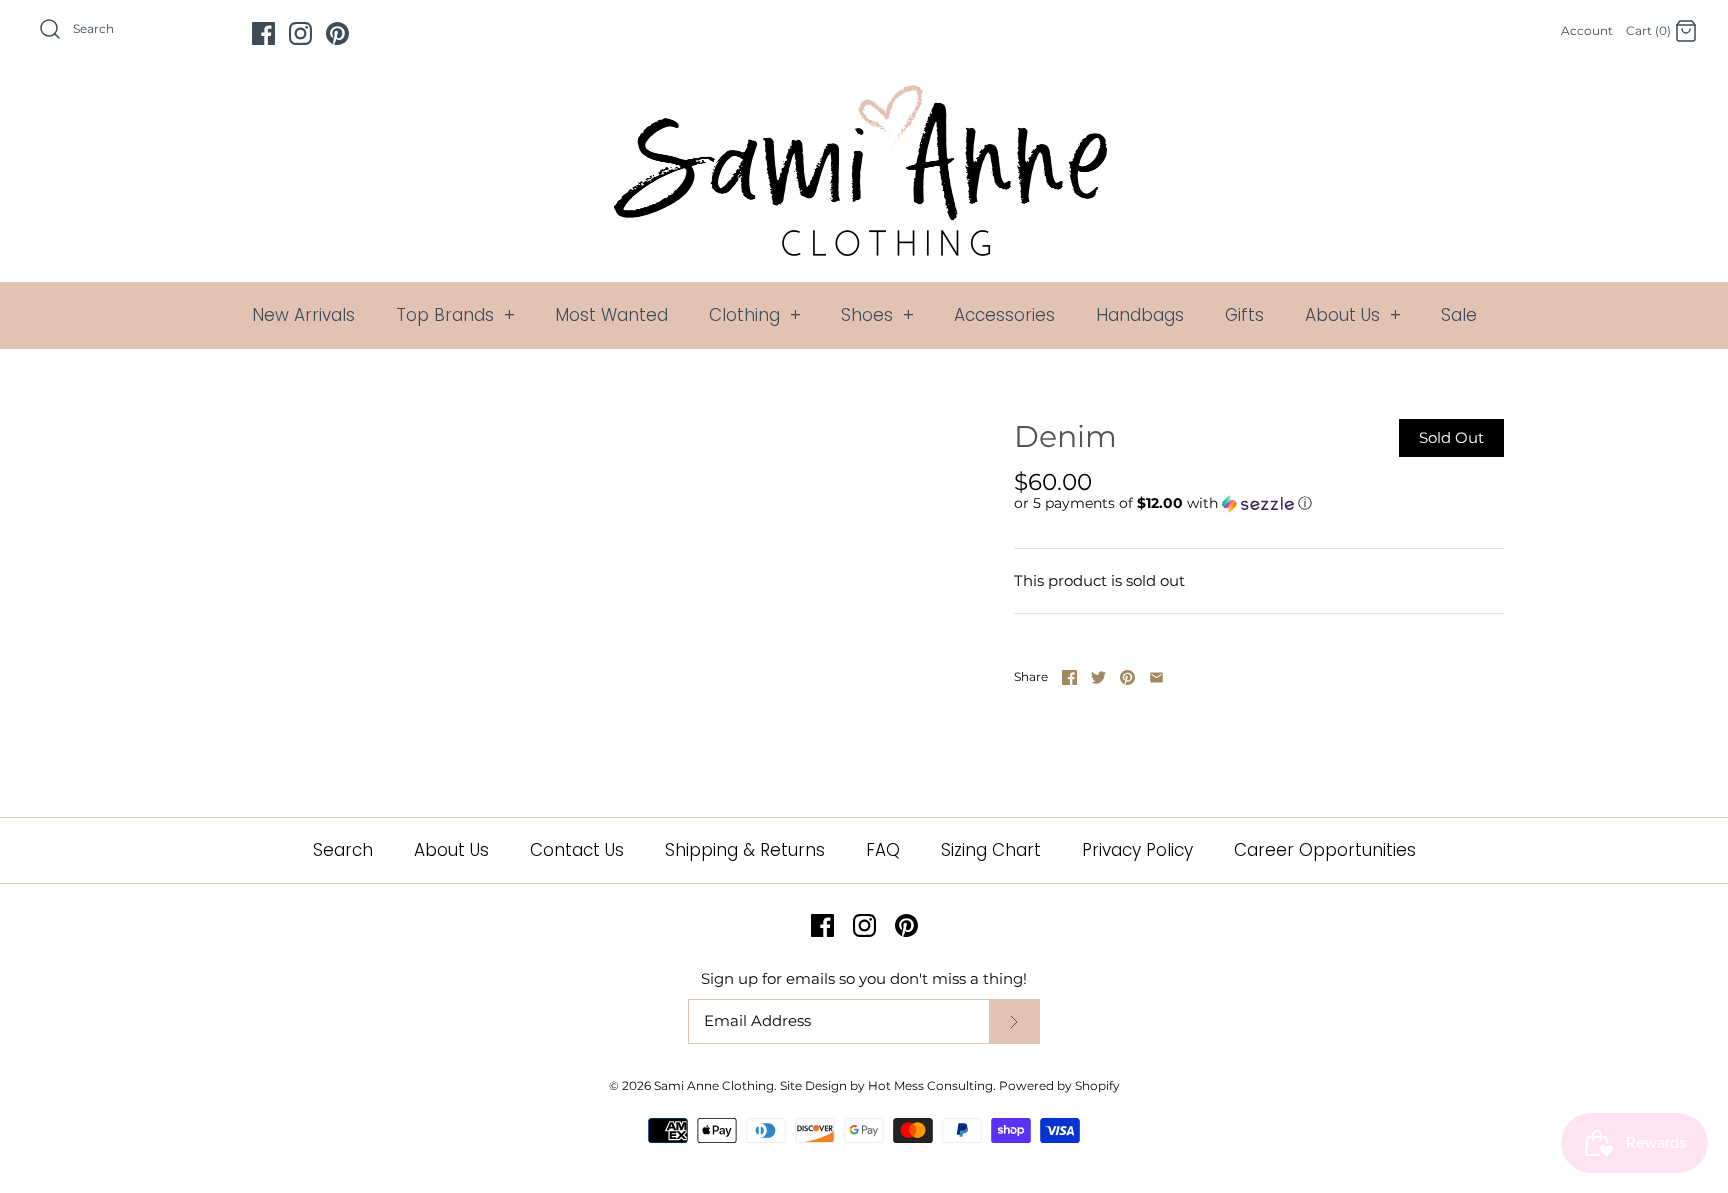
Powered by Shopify (1059, 1085)
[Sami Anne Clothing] (864, 96)
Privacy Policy (1137, 850)
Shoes (877, 315)
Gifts (1244, 315)
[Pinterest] (337, 33)
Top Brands (455, 315)
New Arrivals (303, 315)
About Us (1353, 315)
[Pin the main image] (1127, 677)
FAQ (883, 850)
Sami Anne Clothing (714, 1085)
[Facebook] (263, 33)
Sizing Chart (991, 850)
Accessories (1004, 315)
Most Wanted (611, 315)
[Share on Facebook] (1069, 677)
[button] (1163, 503)
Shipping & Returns (745, 850)
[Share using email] (1156, 677)
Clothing (755, 315)
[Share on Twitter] (1098, 677)
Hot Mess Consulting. (932, 1085)
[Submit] (1014, 1021)
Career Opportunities (1325, 850)
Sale (1459, 315)
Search (343, 850)
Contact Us (577, 850)
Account (1587, 30)
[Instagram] (300, 33)
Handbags (1140, 315)
